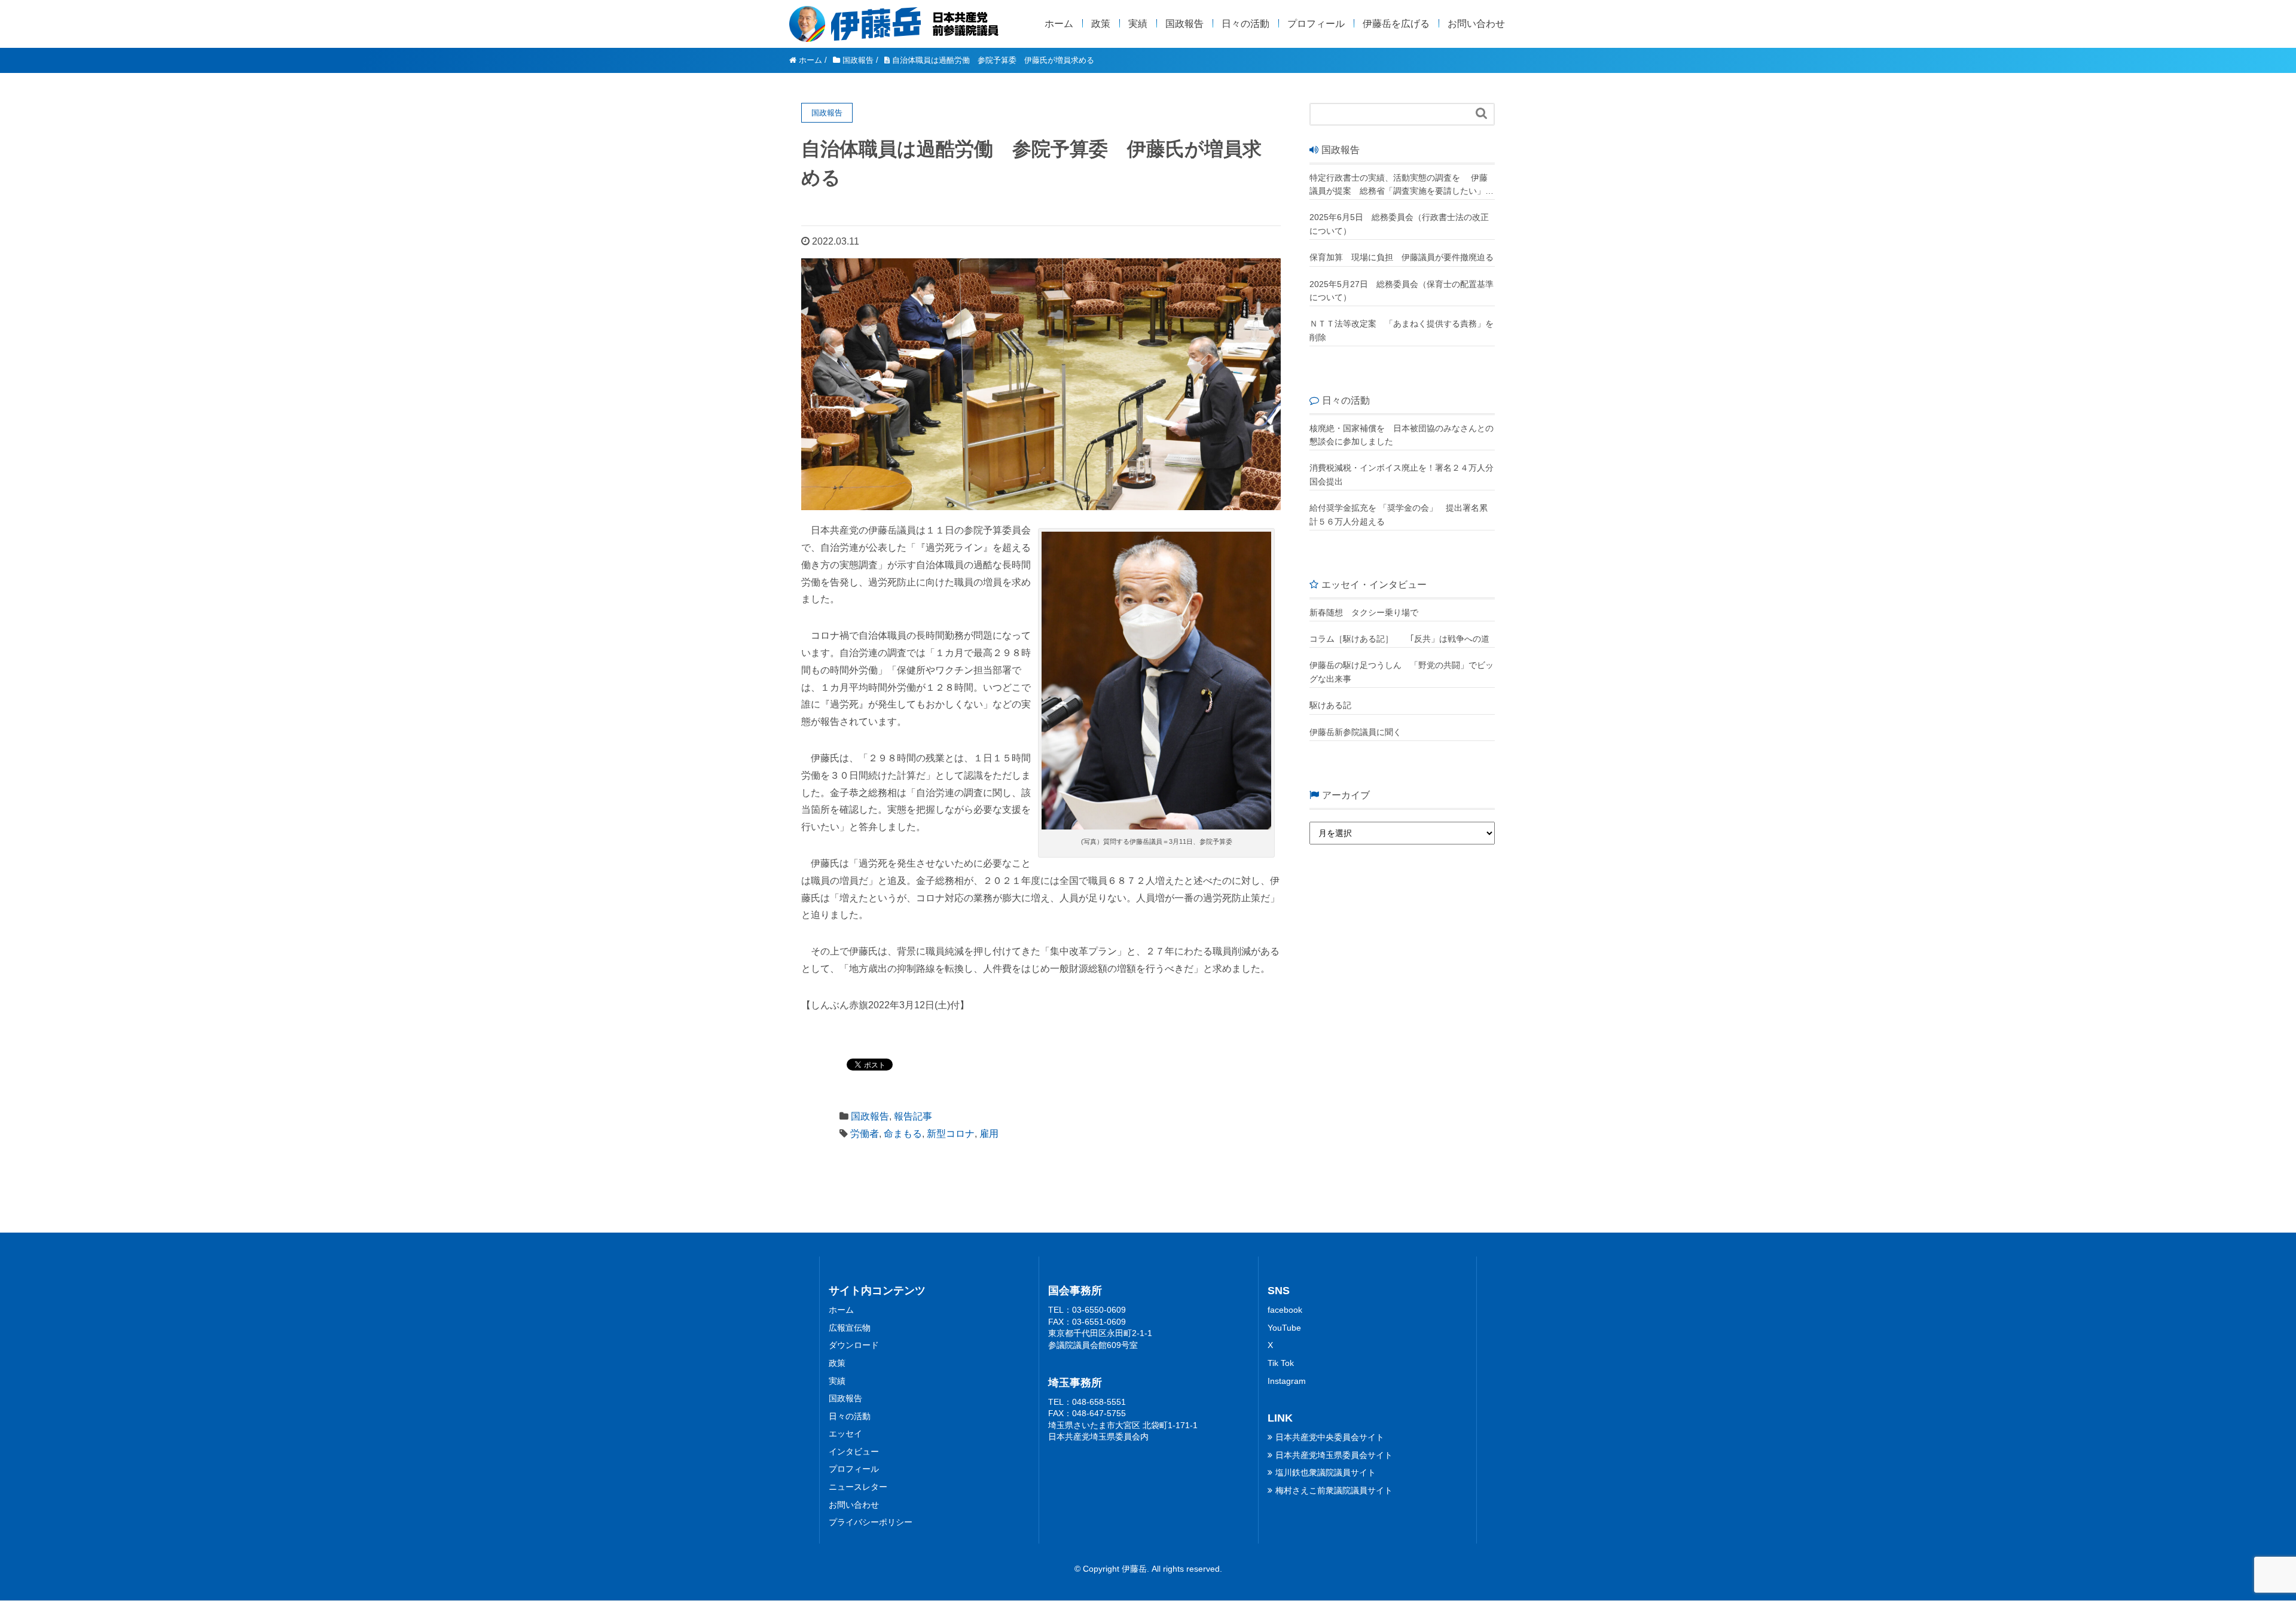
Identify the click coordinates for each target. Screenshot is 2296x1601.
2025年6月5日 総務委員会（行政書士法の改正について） (1399, 224)
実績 (1138, 24)
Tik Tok (1281, 1363)
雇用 (989, 1134)
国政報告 (1184, 24)
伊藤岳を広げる (1396, 24)
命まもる (903, 1134)
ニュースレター (858, 1487)
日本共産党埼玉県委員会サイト (1334, 1455)
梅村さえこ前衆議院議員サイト (1334, 1490)
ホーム (1059, 24)
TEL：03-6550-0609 (1087, 1310)
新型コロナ (951, 1134)
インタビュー (854, 1451)
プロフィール (1316, 24)
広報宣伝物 (850, 1328)
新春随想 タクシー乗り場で (1364, 612)
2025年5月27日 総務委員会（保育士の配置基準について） (1402, 291)
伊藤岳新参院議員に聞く (1355, 732)
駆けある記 (1330, 705)
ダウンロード (854, 1345)
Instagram (1287, 1381)
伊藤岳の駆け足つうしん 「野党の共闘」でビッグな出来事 (1402, 672)
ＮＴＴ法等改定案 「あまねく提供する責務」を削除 (1402, 330)
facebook (1285, 1310)
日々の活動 (1245, 24)
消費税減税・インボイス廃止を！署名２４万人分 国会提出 (1402, 474)
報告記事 (913, 1116)
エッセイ (845, 1434)
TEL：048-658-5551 (1087, 1402)
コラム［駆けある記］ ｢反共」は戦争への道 (1402, 639)
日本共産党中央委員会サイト (1330, 1437)
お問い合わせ (1476, 24)
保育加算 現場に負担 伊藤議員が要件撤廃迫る (1402, 257)
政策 (1101, 24)
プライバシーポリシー (871, 1522)
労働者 (865, 1134)
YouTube (1284, 1328)
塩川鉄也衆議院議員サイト (1326, 1472)
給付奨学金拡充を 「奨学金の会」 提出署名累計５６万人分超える (1399, 514)
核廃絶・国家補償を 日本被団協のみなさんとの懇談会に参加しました (1402, 435)
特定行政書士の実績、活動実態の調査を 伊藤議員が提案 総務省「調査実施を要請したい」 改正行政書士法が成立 (1399, 185)
